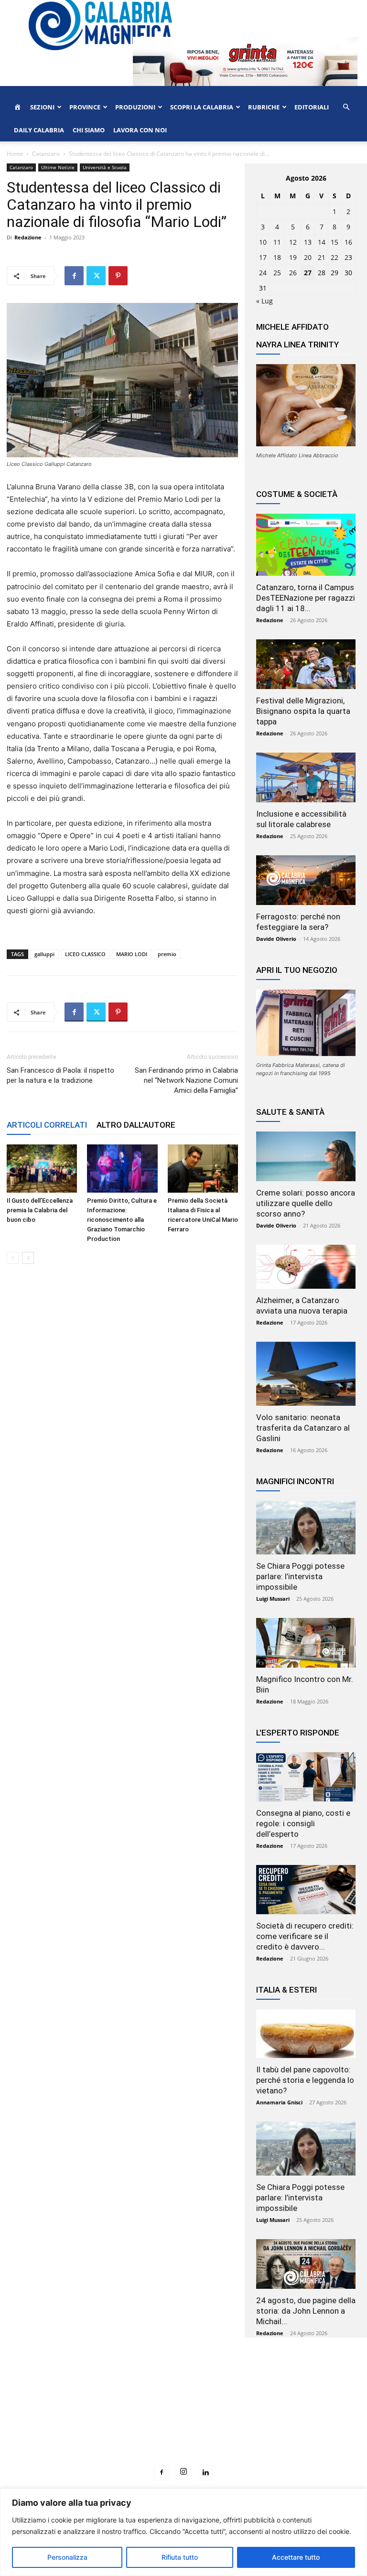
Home (15, 154)
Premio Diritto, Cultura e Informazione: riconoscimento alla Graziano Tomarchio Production (122, 1220)
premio (167, 954)
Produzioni (135, 107)
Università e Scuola (105, 167)
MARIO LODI (132, 954)
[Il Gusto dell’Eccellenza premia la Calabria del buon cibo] (42, 1169)
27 (308, 273)
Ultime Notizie (58, 167)
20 (308, 257)
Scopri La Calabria (202, 107)
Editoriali (312, 107)
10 (263, 242)
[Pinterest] (118, 276)
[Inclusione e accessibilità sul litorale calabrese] (306, 777)
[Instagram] (183, 2472)
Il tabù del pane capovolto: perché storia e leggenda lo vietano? (305, 2080)
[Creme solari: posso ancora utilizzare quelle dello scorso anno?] (306, 1156)
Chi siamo (89, 130)
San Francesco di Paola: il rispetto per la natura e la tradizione (60, 1075)
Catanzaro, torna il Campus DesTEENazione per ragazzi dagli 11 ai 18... (306, 598)
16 (348, 242)
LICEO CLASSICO (85, 954)
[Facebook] (74, 276)
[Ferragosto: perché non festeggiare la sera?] (306, 880)
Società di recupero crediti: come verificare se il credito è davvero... (305, 1936)
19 (293, 257)
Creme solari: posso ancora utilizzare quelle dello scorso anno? (306, 1203)
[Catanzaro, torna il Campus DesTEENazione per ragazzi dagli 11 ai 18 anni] (306, 545)
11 (277, 242)
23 (348, 257)
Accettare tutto (296, 2557)
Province (85, 107)
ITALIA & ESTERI (286, 1990)
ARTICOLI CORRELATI (47, 1125)
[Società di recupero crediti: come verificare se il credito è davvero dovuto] (306, 1890)
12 (293, 242)
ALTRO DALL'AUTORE (136, 1125)
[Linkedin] (205, 2473)
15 (335, 242)
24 (263, 273)
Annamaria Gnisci (279, 2102)
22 (335, 257)
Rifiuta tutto (180, 2557)
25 (277, 273)
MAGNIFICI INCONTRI (295, 1481)
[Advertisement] (183, 2419)
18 (277, 257)
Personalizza (67, 2557)
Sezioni (42, 107)
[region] (183, 2532)
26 (293, 273)
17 (263, 257)
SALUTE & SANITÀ (290, 1112)
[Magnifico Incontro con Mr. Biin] (306, 1643)
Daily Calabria (39, 130)
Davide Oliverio (276, 939)
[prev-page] (13, 1258)
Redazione (28, 237)
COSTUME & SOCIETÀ (297, 494)
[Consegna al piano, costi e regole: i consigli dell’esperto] (306, 1777)
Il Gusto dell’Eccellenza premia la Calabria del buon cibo (40, 1210)
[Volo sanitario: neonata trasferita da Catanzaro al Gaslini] (306, 1374)
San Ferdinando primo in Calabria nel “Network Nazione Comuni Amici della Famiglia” (186, 1080)
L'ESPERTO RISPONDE (298, 1733)
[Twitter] (96, 276)
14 (322, 242)
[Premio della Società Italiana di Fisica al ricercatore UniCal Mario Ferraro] (203, 1169)
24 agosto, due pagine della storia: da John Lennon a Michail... (306, 2311)
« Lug (264, 301)
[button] (346, 107)
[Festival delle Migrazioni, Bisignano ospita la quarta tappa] (306, 664)
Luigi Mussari (273, 1599)
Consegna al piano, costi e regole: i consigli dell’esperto (303, 1823)
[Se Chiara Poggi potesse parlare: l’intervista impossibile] (306, 1528)
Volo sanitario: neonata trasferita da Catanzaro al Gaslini (303, 1428)
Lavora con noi (140, 130)
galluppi (44, 954)
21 (322, 257)
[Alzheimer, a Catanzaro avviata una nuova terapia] (306, 1267)
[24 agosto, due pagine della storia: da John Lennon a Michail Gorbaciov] (306, 2264)
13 (308, 242)
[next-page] (28, 1258)
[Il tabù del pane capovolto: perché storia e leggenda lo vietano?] (306, 2034)
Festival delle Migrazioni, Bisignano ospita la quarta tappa (303, 711)
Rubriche (264, 107)
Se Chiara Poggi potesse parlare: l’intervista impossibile (300, 1576)
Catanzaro (46, 154)
